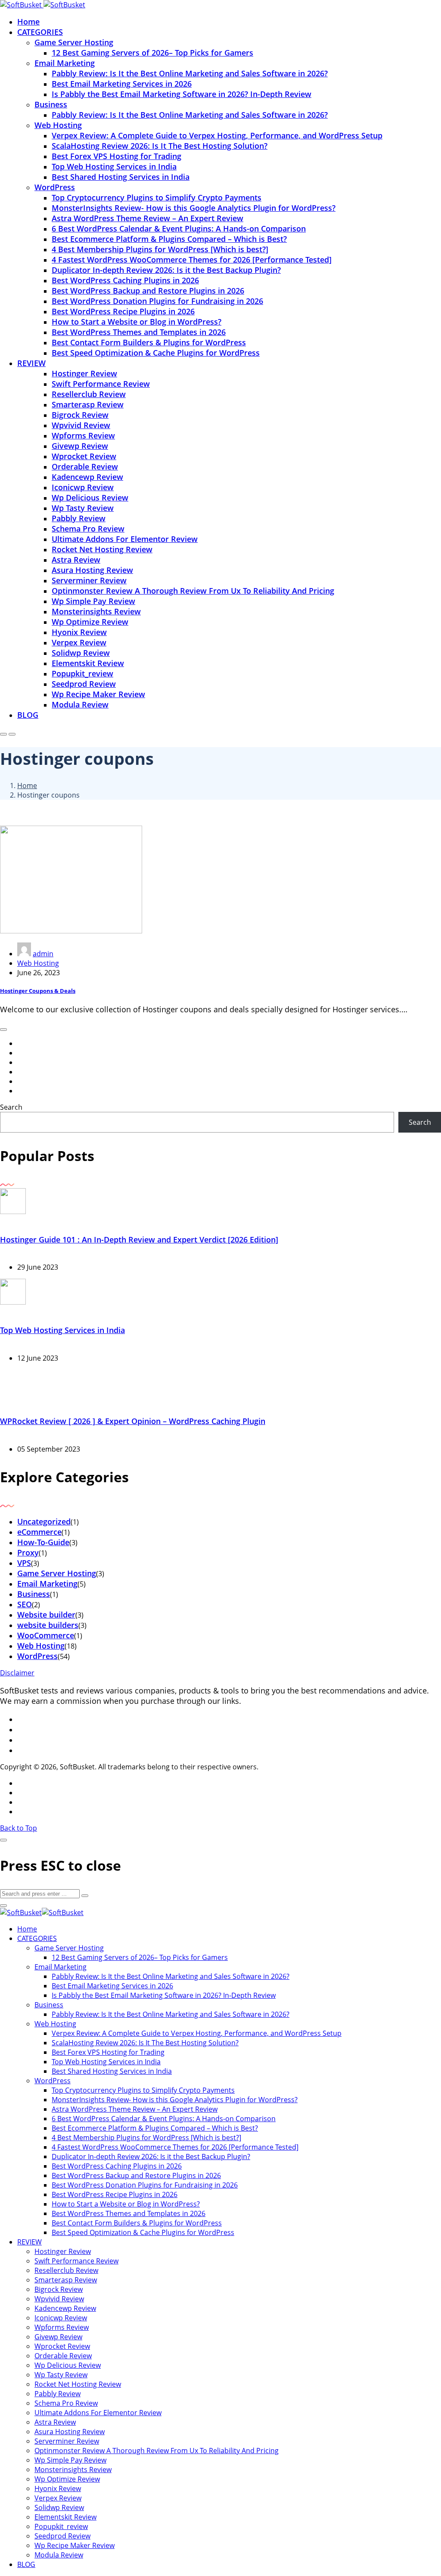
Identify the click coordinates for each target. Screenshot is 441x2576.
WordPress (55, 187)
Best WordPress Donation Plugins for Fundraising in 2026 (157, 301)
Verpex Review (79, 642)
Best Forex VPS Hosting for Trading (116, 156)
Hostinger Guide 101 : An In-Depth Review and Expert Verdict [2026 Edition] (139, 1239)
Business (51, 104)
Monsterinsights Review (96, 611)
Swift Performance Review (101, 384)
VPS (24, 1563)
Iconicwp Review (83, 487)
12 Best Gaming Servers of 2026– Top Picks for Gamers (152, 53)
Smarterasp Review (88, 404)
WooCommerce (46, 1635)
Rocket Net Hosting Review (102, 549)
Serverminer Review (89, 580)
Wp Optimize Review (90, 622)
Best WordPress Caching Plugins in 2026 (125, 280)
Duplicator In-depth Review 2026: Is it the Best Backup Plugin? (166, 270)
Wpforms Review (83, 435)
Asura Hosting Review (92, 570)
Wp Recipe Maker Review (98, 694)
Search (11, 1107)
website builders (48, 1625)
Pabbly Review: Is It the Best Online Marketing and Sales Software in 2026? (190, 73)
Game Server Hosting (74, 42)
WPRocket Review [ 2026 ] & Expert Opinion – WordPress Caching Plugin (133, 1421)
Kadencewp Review (87, 477)
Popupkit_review (82, 673)
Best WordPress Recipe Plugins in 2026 (123, 311)
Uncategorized (44, 1521)
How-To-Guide (43, 1542)
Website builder (46, 1615)
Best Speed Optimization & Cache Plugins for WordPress (156, 353)
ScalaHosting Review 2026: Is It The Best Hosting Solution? (160, 146)
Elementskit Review (88, 663)
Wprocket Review (84, 456)
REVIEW (31, 363)
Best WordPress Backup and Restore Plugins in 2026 (148, 291)
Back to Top (19, 1828)
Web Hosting (58, 125)
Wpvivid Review (81, 425)
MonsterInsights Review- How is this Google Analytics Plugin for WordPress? (194, 208)
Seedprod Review (84, 684)
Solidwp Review (81, 653)
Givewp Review (80, 446)
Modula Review (80, 704)
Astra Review (76, 560)
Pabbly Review (79, 518)
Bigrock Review (80, 415)
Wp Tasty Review (83, 508)
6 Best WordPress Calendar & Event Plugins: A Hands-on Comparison (179, 228)
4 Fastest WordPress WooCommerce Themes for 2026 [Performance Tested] (192, 260)
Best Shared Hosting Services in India (121, 177)
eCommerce (39, 1532)
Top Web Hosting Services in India (114, 166)
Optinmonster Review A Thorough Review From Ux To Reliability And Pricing (193, 591)
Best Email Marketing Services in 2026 (122, 84)
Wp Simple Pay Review (93, 601)
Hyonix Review (79, 632)
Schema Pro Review (88, 529)
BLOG (28, 715)
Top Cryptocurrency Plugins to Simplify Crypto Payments (157, 197)
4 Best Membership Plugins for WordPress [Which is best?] (160, 249)
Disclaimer (17, 1673)
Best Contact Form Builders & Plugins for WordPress (149, 342)
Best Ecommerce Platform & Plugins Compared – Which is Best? (169, 239)
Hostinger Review (84, 373)
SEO (25, 1604)
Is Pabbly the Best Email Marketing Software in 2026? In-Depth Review (182, 94)
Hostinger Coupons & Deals (38, 991)
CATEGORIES (40, 32)
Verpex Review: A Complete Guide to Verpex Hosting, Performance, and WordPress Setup (217, 135)
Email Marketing (65, 63)
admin (43, 954)
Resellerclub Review (89, 394)
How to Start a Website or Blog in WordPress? (137, 322)
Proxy (28, 1552)
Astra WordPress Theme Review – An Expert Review (148, 218)
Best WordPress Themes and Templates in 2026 (139, 332)
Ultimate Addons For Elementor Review (125, 539)
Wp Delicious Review (90, 498)
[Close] (3, 1840)
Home (28, 22)
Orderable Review (85, 466)
